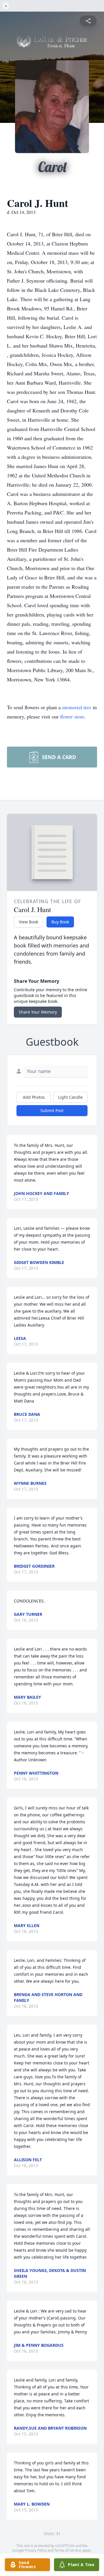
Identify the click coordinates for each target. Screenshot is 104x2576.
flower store (72, 716)
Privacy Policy (36, 2550)
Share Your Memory (38, 1012)
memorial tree (77, 707)
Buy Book (60, 922)
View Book (28, 922)
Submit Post (52, 1110)
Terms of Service (68, 2550)
